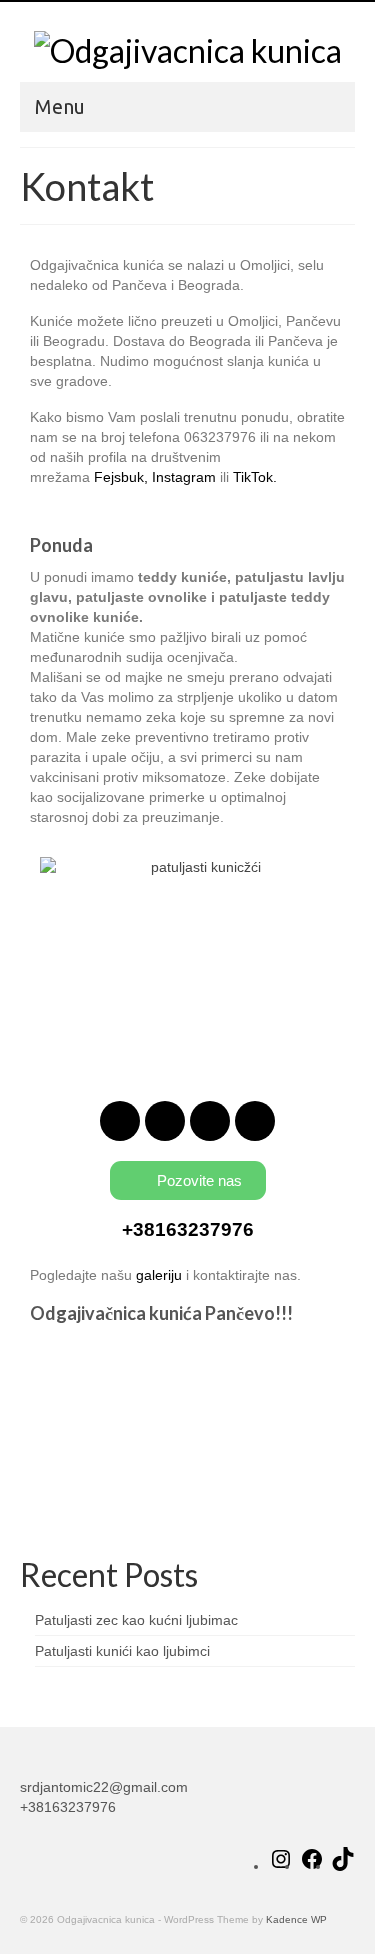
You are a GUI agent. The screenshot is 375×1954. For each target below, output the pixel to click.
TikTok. (255, 477)
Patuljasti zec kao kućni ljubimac (136, 1620)
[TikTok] (343, 1866)
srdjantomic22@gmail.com (104, 1787)
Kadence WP (296, 1919)
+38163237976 (188, 1229)
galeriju (159, 1275)
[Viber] (255, 1121)
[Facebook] (120, 1121)
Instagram (184, 477)
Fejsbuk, (121, 477)
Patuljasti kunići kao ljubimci (122, 1651)
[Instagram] (165, 1121)
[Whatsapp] (210, 1121)
